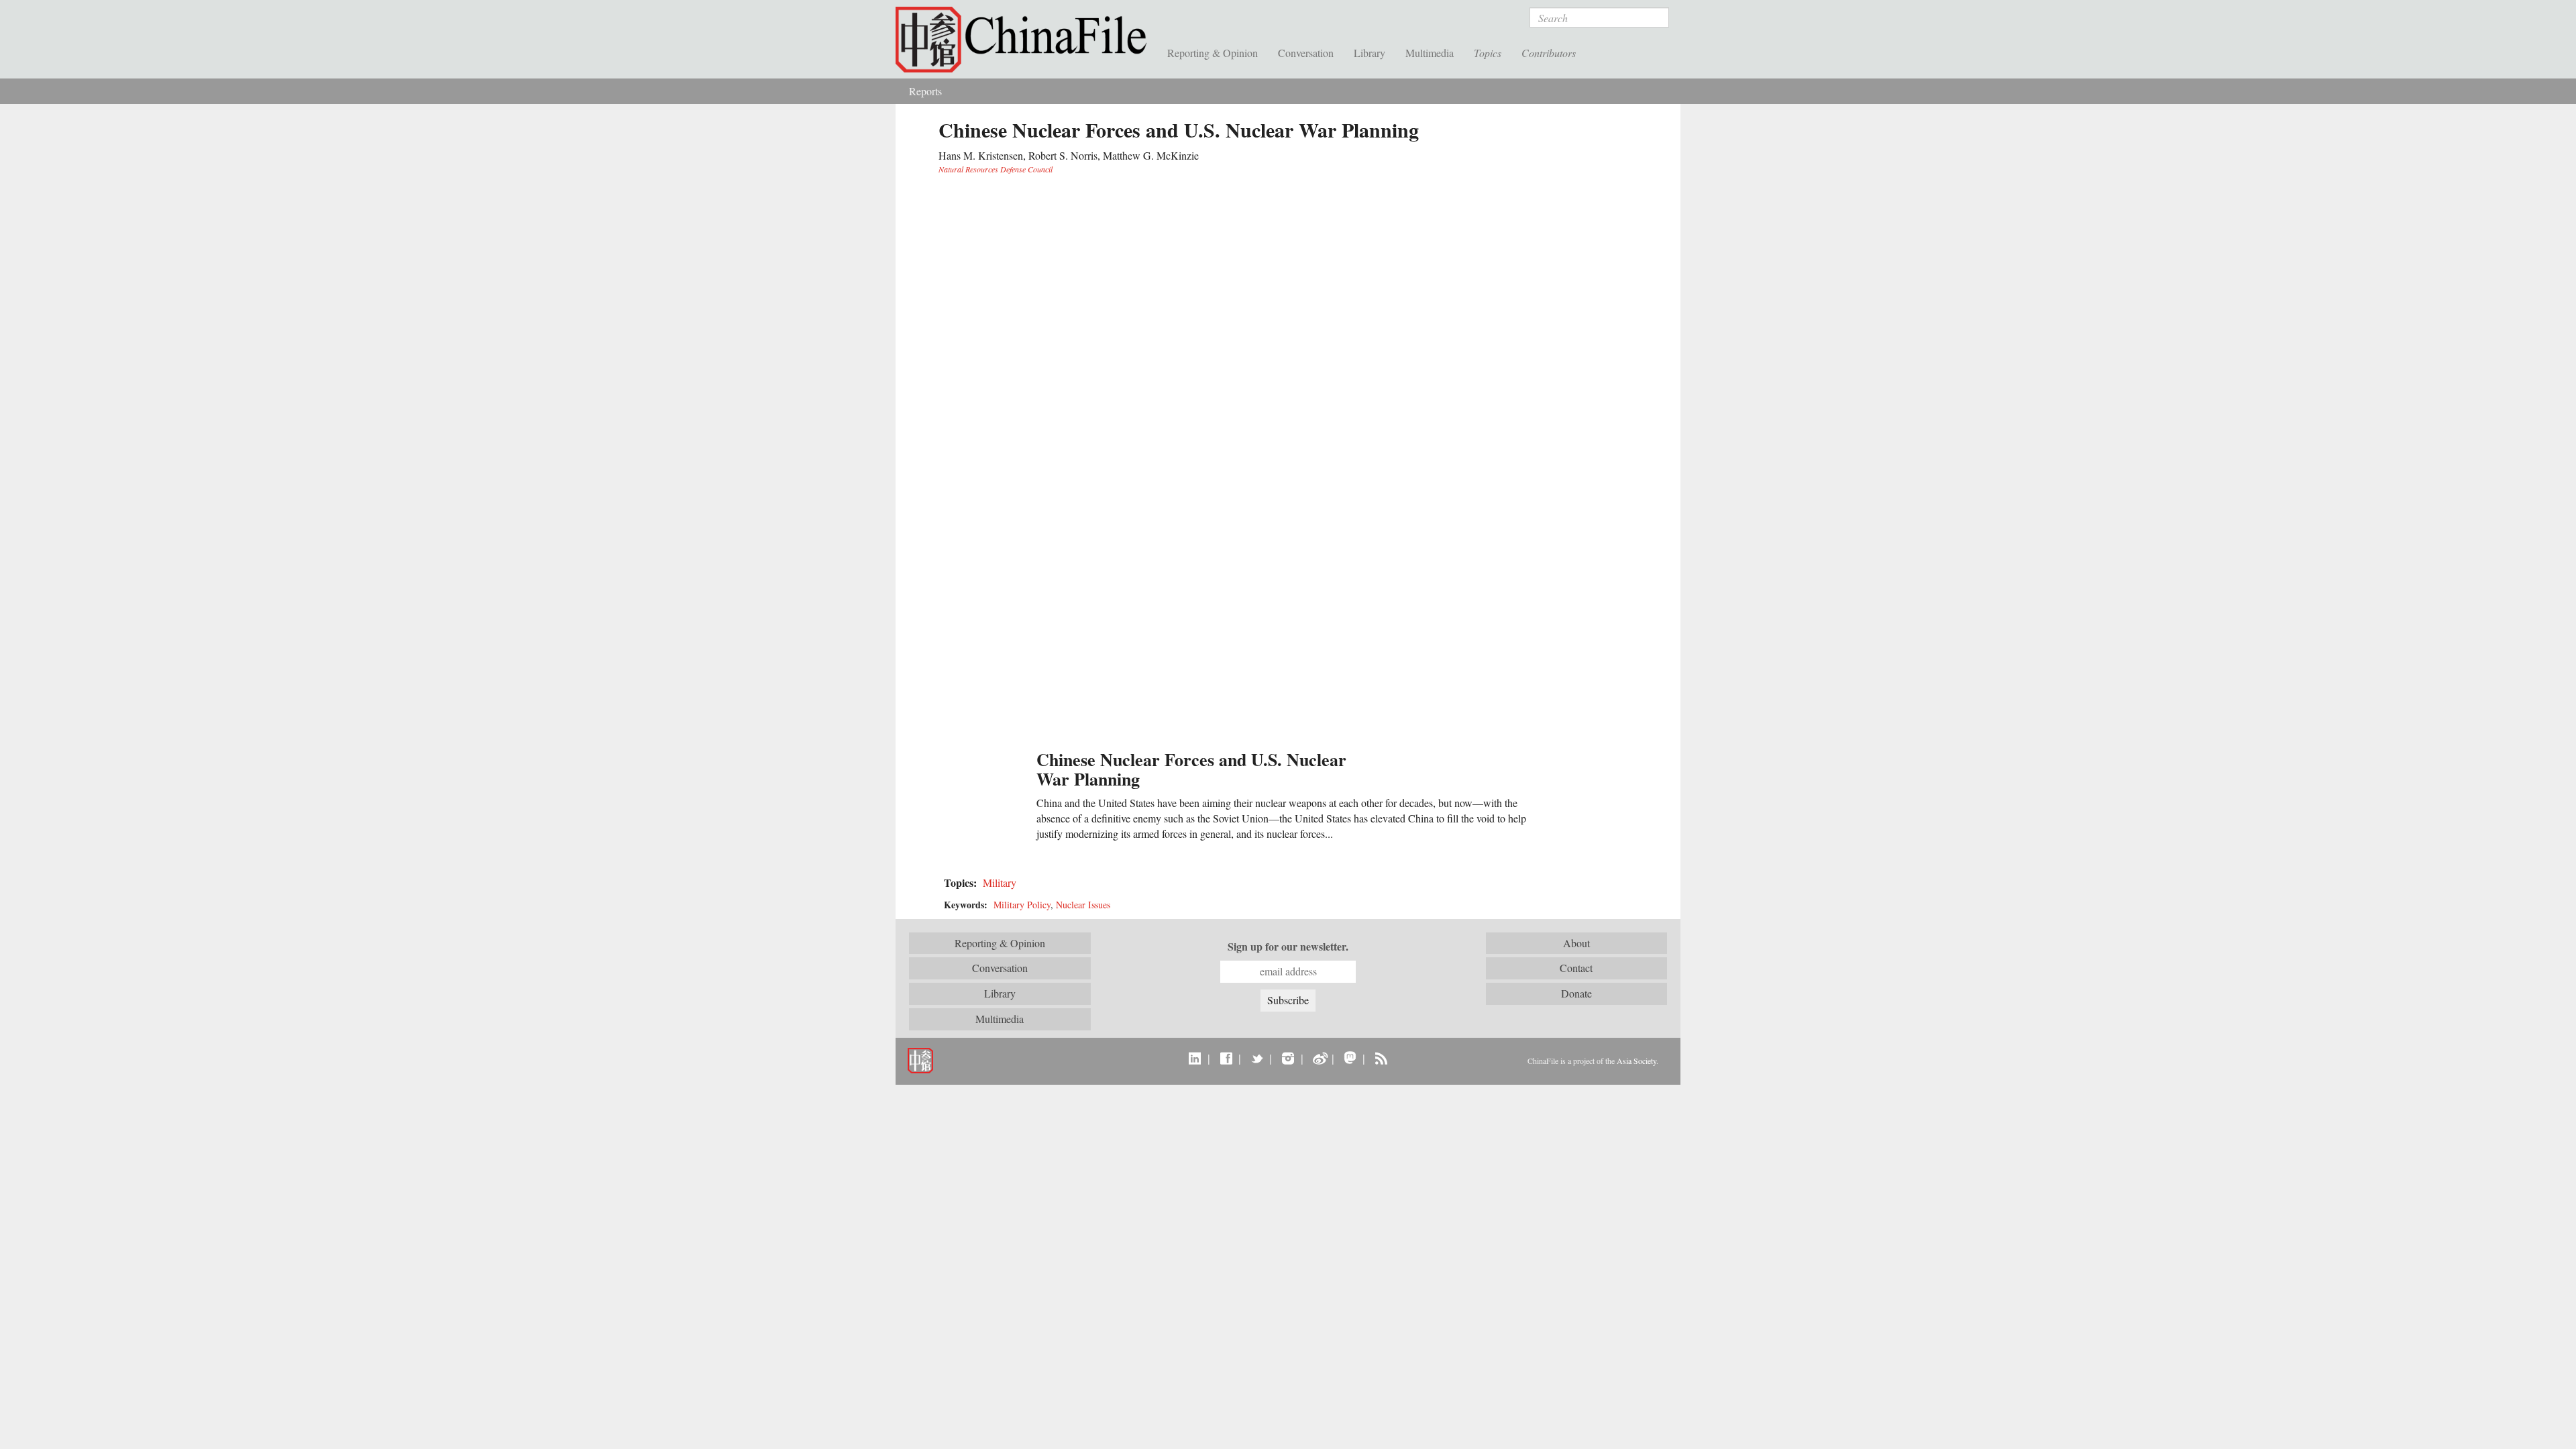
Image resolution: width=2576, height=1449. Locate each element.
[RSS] (1381, 1058)
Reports (925, 91)
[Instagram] (1288, 1058)
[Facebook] (1226, 1058)
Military (1000, 882)
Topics (1488, 53)
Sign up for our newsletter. (1288, 947)
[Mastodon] (1350, 1058)
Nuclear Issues (1083, 905)
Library (1370, 53)
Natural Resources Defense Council (996, 169)
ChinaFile (1026, 40)
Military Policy (1022, 905)
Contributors (1549, 53)
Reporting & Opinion (1213, 53)
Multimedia (1430, 53)
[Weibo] (1319, 1058)
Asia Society (1636, 1061)
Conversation (1306, 53)
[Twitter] (1257, 1058)
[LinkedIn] (1195, 1058)
